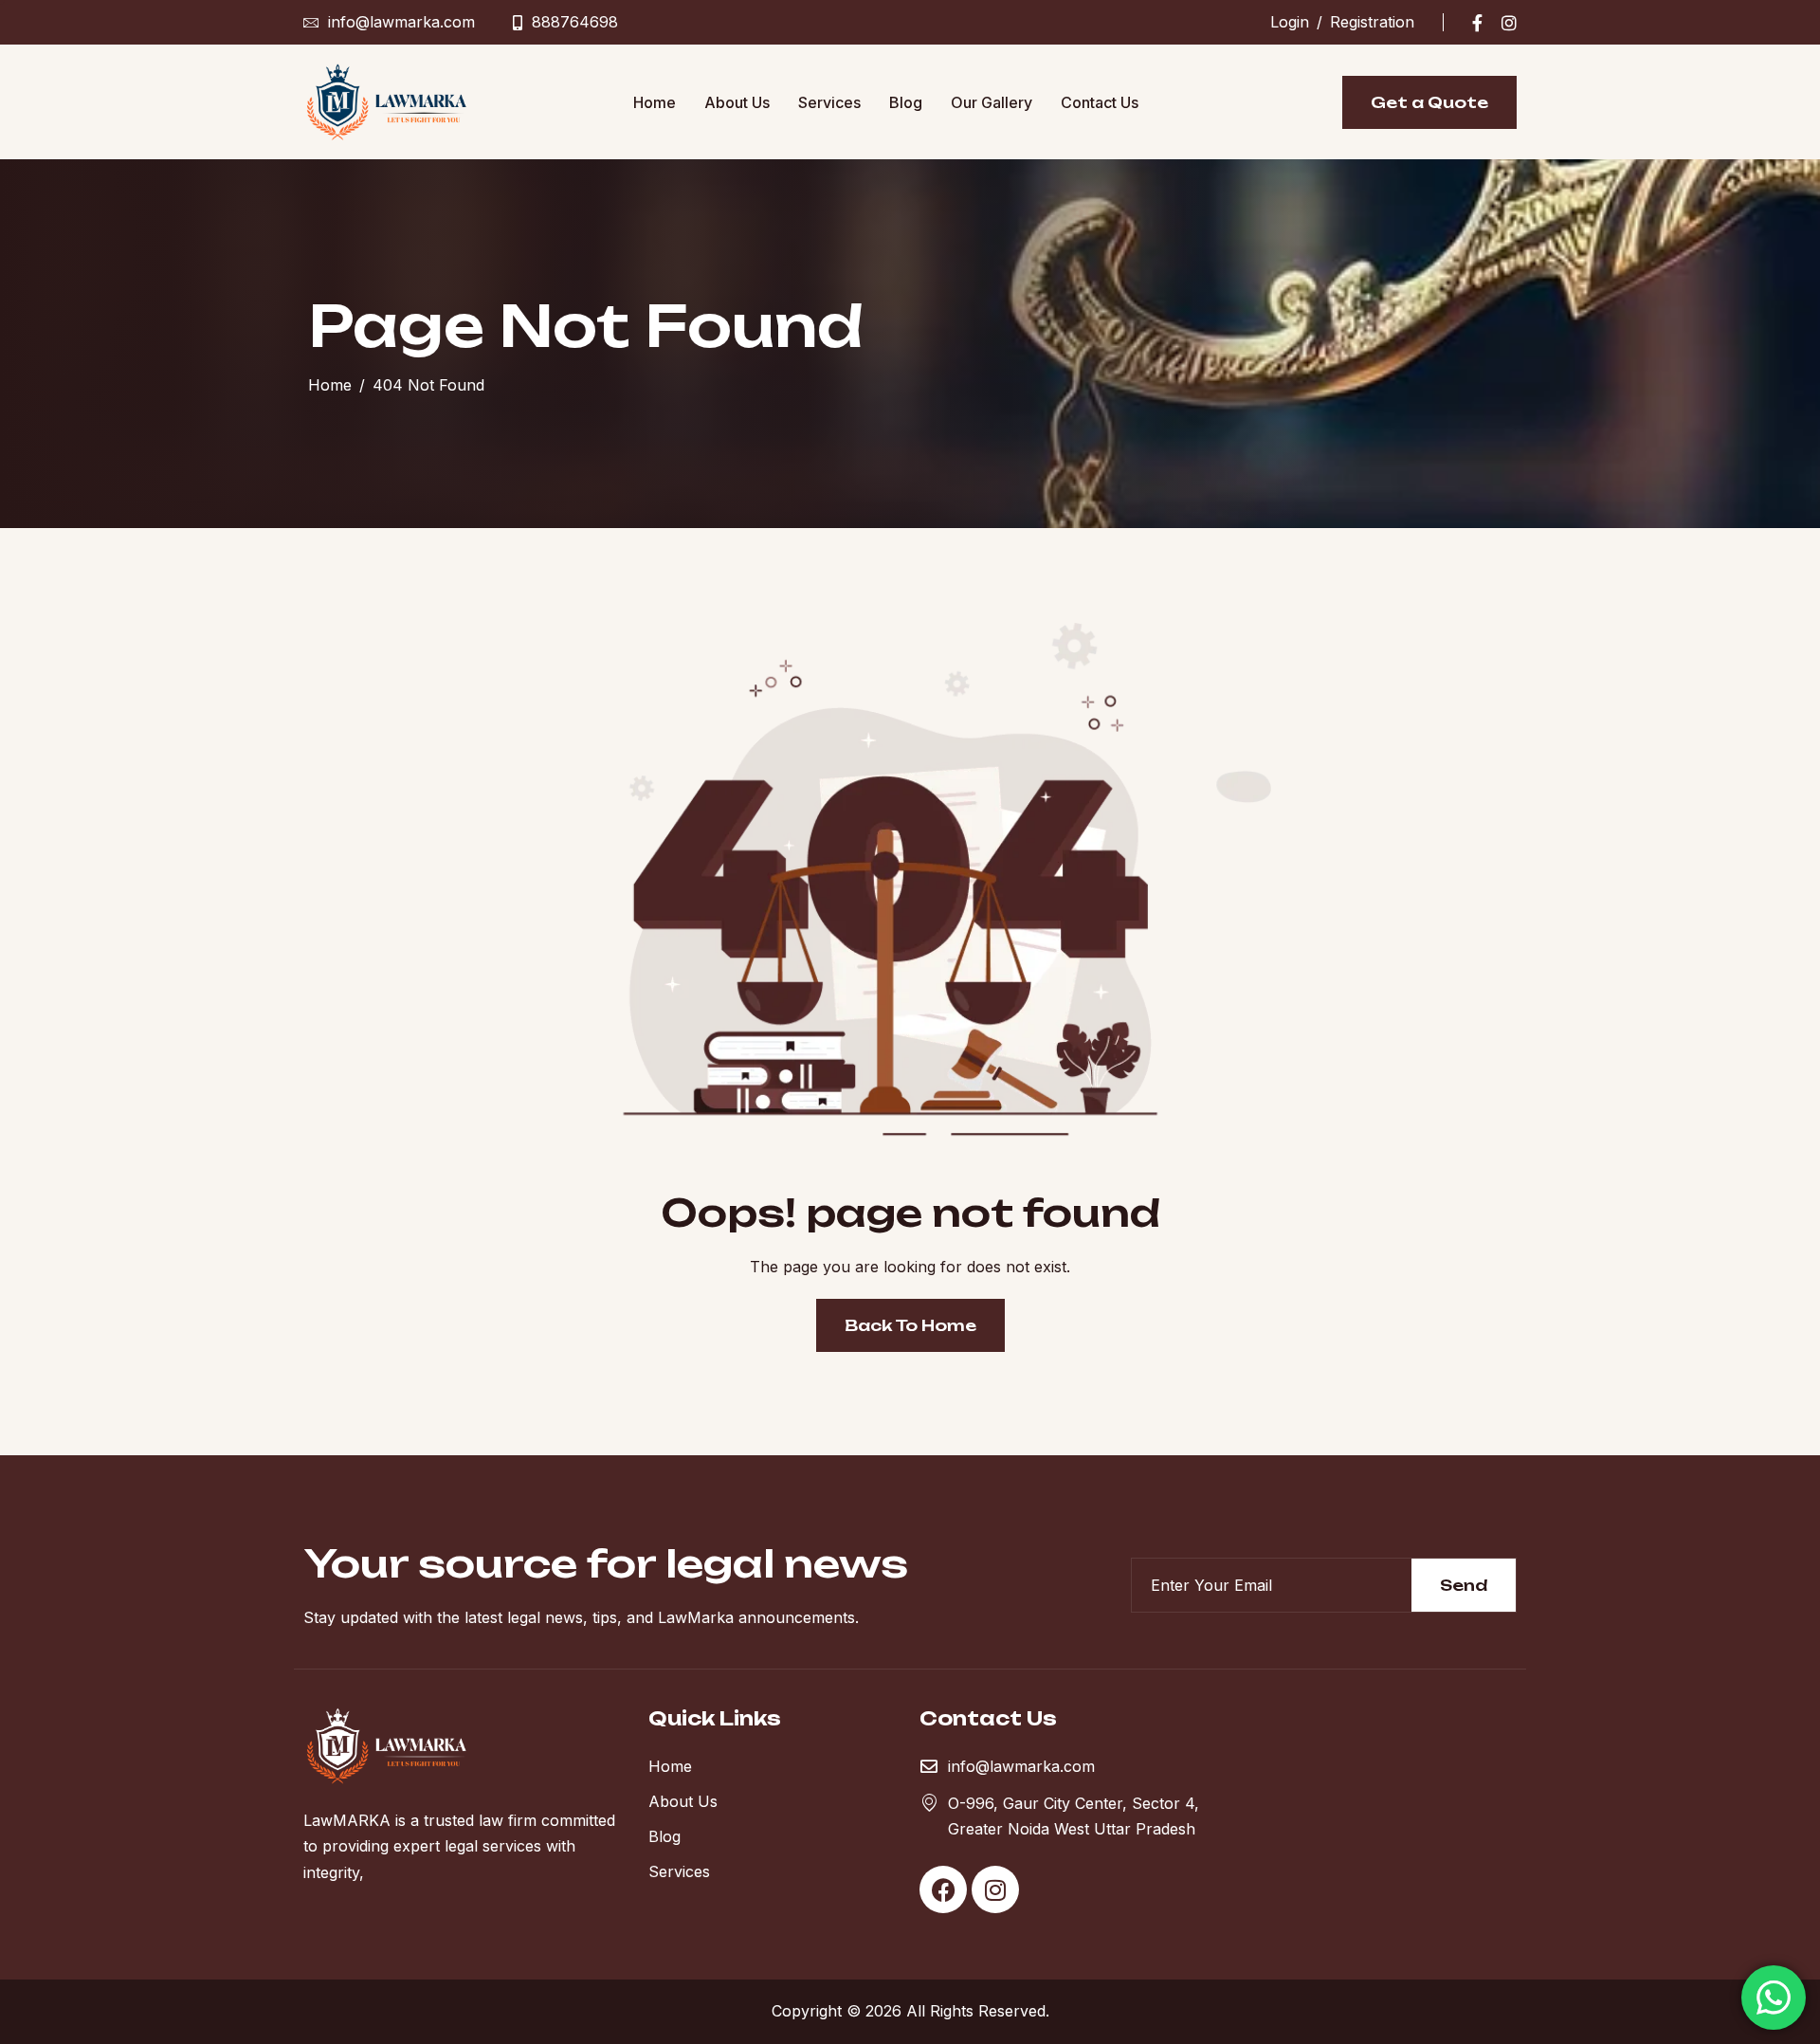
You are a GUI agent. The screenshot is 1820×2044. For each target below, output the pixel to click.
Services (829, 102)
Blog (906, 102)
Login (1290, 22)
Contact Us (1100, 102)
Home (655, 102)
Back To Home (910, 1325)
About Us (737, 102)
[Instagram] (1509, 22)
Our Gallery (992, 102)
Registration (1372, 22)
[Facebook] (1477, 22)
